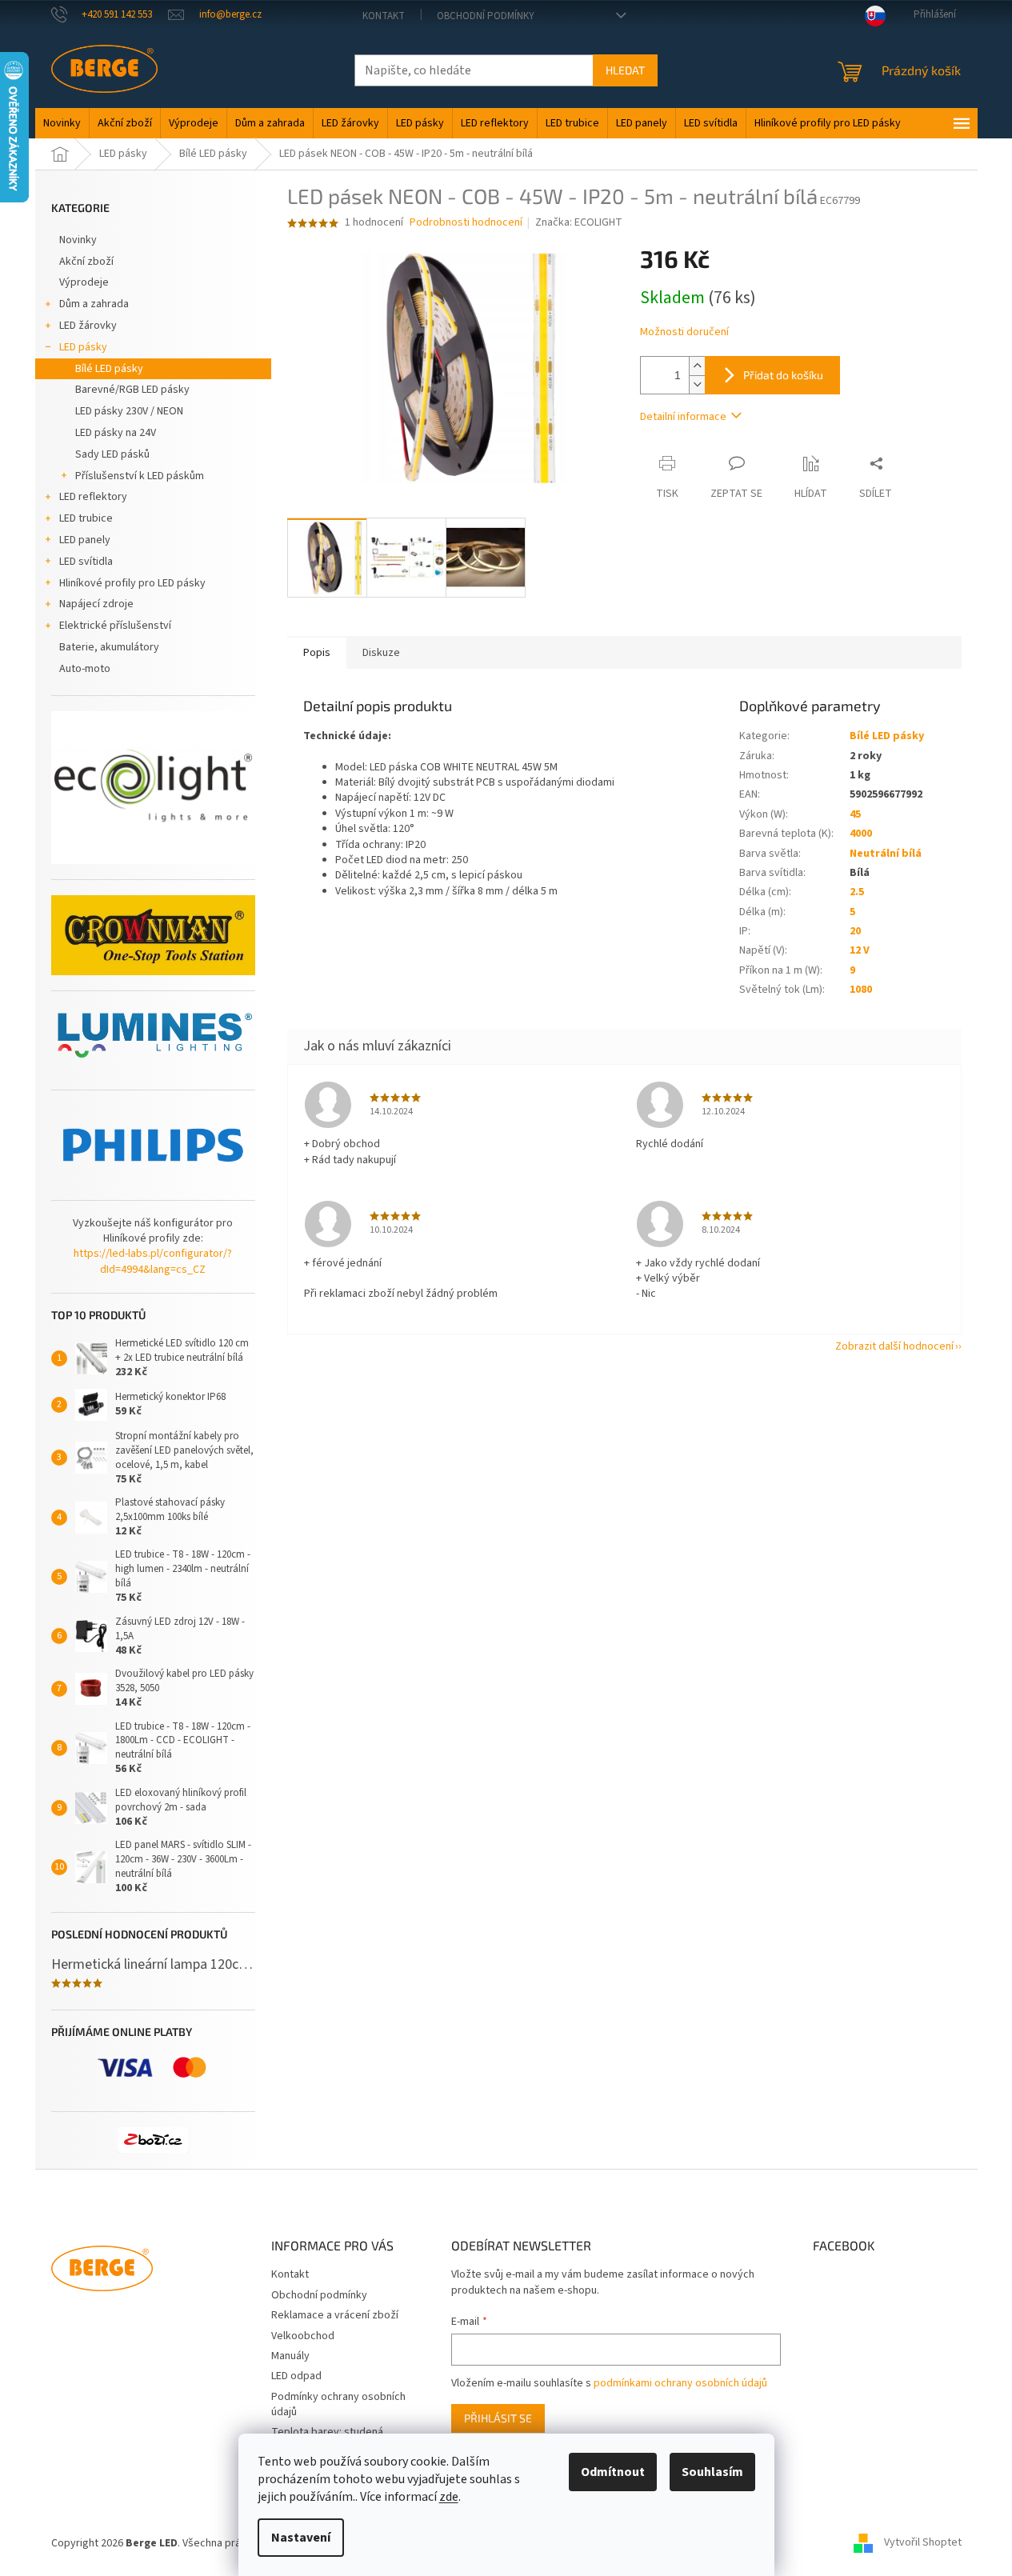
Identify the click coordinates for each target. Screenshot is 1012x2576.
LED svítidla (86, 562)
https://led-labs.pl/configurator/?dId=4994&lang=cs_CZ (153, 1262)
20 (855, 931)
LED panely (85, 540)
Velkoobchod (303, 2336)
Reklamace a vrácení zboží (335, 2315)
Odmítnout (613, 2472)
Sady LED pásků (112, 454)
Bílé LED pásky (109, 369)
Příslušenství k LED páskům (140, 476)
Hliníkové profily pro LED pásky (132, 583)
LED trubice (86, 518)
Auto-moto (85, 669)
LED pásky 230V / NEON (129, 411)
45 (855, 814)
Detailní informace (683, 417)
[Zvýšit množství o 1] (697, 366)
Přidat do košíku (783, 375)
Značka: (579, 222)
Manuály (290, 2356)
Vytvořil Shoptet (923, 2543)
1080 (861, 990)
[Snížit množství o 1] (697, 384)
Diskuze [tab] (381, 653)
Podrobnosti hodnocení (466, 223)
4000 (861, 834)
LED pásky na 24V (116, 433)
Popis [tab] (317, 653)
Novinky (78, 240)
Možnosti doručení (684, 332)
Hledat (625, 70)
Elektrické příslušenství (115, 626)
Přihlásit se (498, 2418)
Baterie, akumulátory (109, 647)
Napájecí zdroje (96, 604)
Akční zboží (86, 262)
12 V (860, 950)
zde (449, 2497)
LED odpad (296, 2376)
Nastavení (301, 2538)
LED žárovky (88, 326)
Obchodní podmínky (486, 16)
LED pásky (83, 347)
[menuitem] (62, 123)
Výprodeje (84, 282)
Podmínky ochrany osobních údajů (338, 2404)
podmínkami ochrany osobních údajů (680, 2383)
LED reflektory (93, 497)
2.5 (857, 892)
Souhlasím (712, 2472)
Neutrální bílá (886, 854)
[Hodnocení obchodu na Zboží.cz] (153, 2140)
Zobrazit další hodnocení (894, 1346)
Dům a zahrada (94, 304)
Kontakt (384, 16)
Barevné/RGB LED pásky (132, 390)
